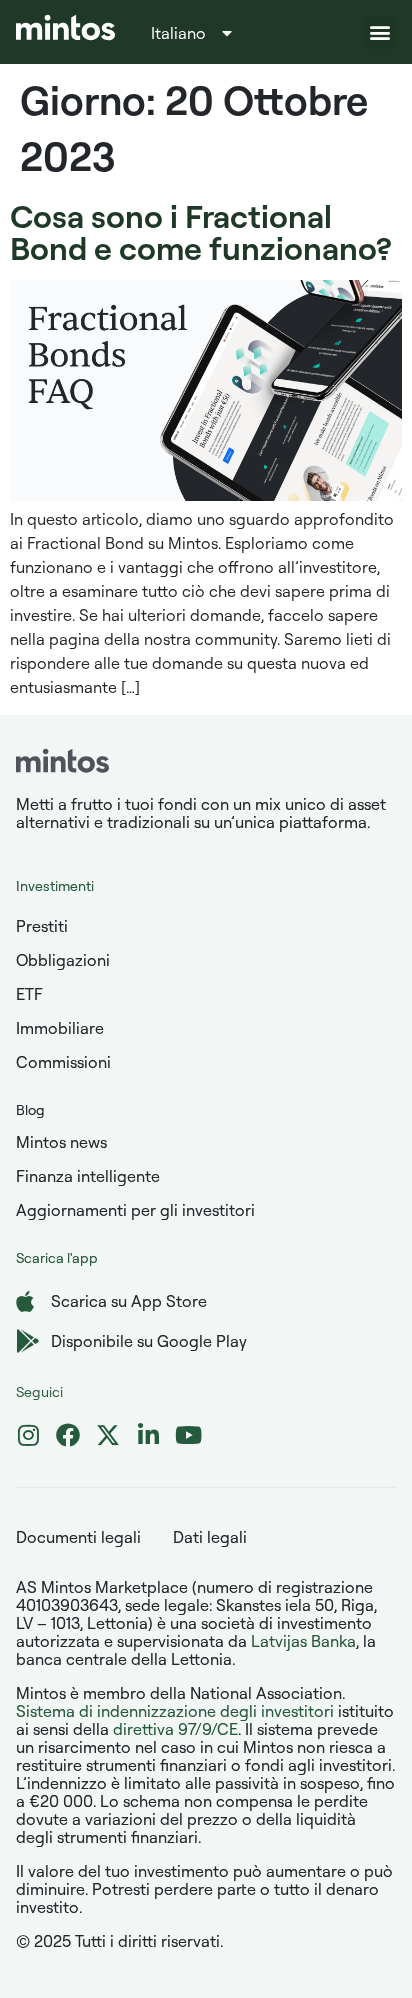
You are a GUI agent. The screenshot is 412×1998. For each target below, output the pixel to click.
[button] (379, 32)
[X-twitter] (108, 1435)
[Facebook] (68, 1435)
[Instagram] (28, 1435)
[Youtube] (188, 1435)
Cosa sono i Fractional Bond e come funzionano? (201, 231)
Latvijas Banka (303, 1641)
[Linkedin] (148, 1435)
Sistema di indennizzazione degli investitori (175, 1711)
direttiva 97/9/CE (175, 1729)
